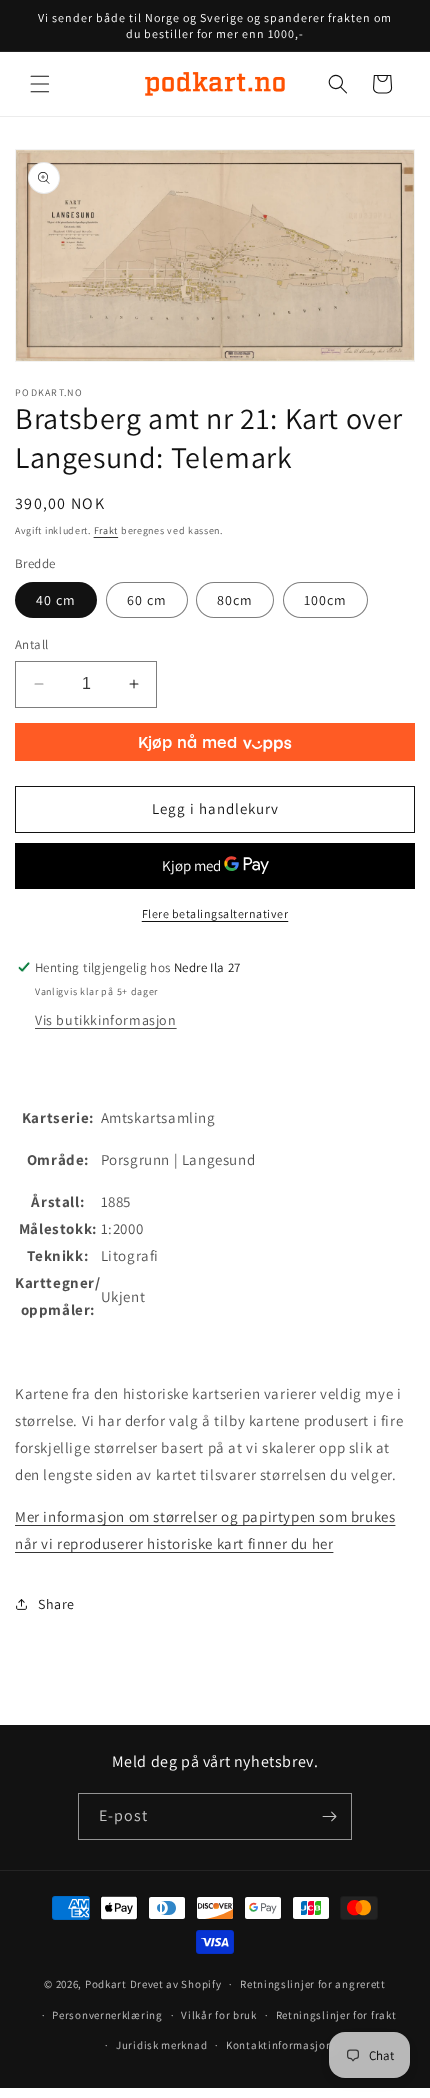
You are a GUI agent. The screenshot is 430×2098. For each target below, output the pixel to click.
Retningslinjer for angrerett (313, 1984)
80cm (235, 600)
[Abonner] (329, 1816)
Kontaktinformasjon (279, 2045)
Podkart (106, 1984)
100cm (325, 600)
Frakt (106, 530)
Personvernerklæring (107, 2015)
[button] (40, 84)
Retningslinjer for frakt (336, 2015)
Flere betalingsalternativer (215, 913)
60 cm (147, 600)
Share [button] (56, 1604)
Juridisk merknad (161, 2045)
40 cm (56, 600)
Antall (31, 644)
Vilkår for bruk (219, 2015)
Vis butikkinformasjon (106, 1020)
